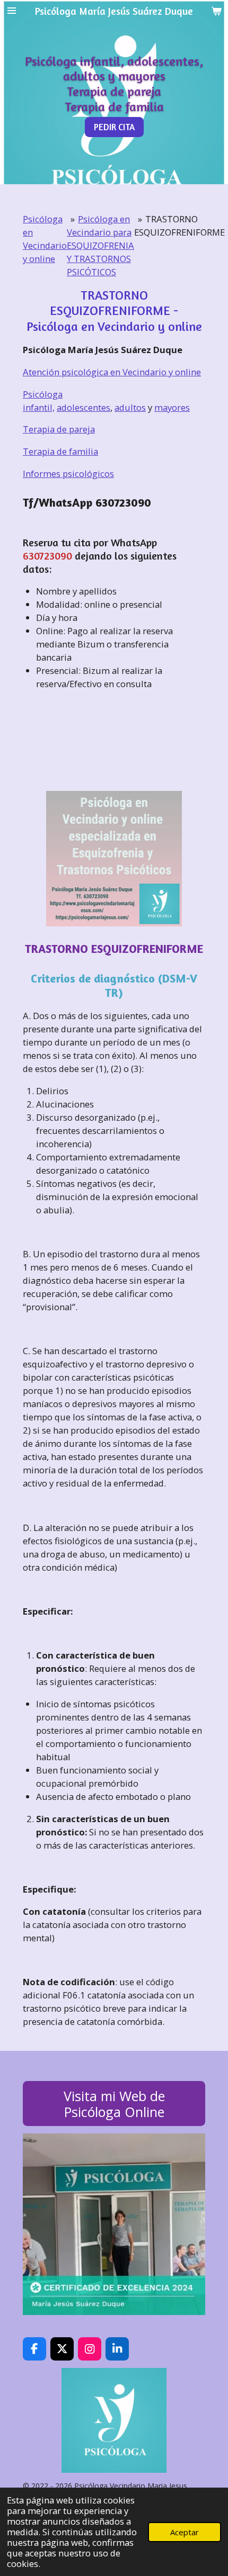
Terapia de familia (60, 451)
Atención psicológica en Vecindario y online (112, 372)
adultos (130, 407)
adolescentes (84, 407)
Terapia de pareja (59, 429)
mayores (172, 407)
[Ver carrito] (216, 11)
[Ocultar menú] (12, 11)
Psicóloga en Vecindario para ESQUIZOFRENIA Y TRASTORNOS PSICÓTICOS (100, 245)
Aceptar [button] (185, 2532)
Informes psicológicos (68, 474)
